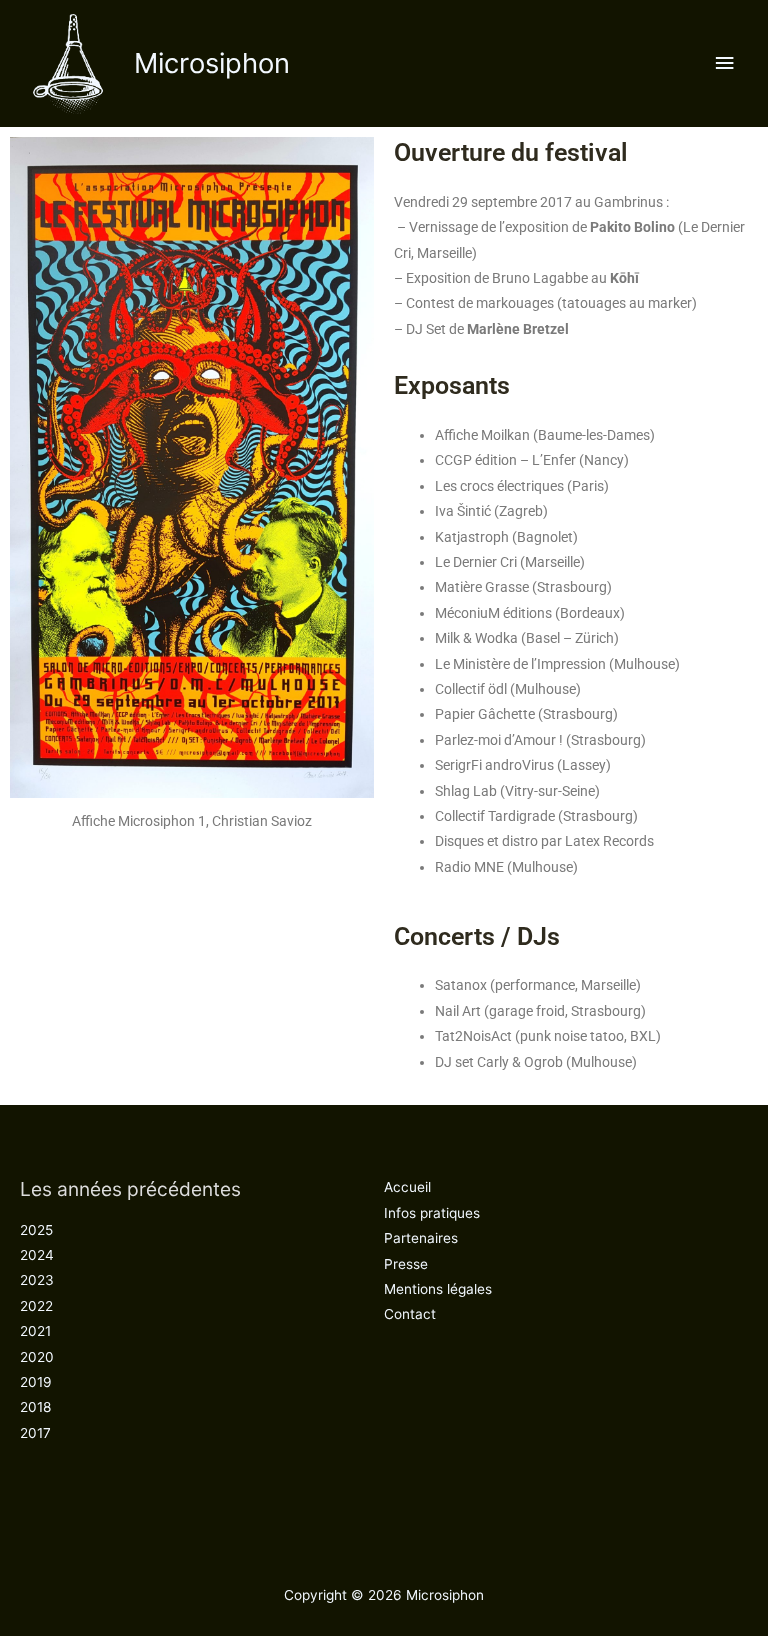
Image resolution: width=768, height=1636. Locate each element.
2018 (35, 1407)
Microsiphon (212, 63)
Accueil (407, 1187)
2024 (37, 1255)
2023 (37, 1280)
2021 (35, 1331)
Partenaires (421, 1238)
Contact (410, 1314)
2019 (36, 1382)
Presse (406, 1264)
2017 (35, 1433)
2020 (37, 1357)
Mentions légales (438, 1289)
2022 (36, 1306)
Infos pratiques (432, 1213)
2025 (36, 1230)
